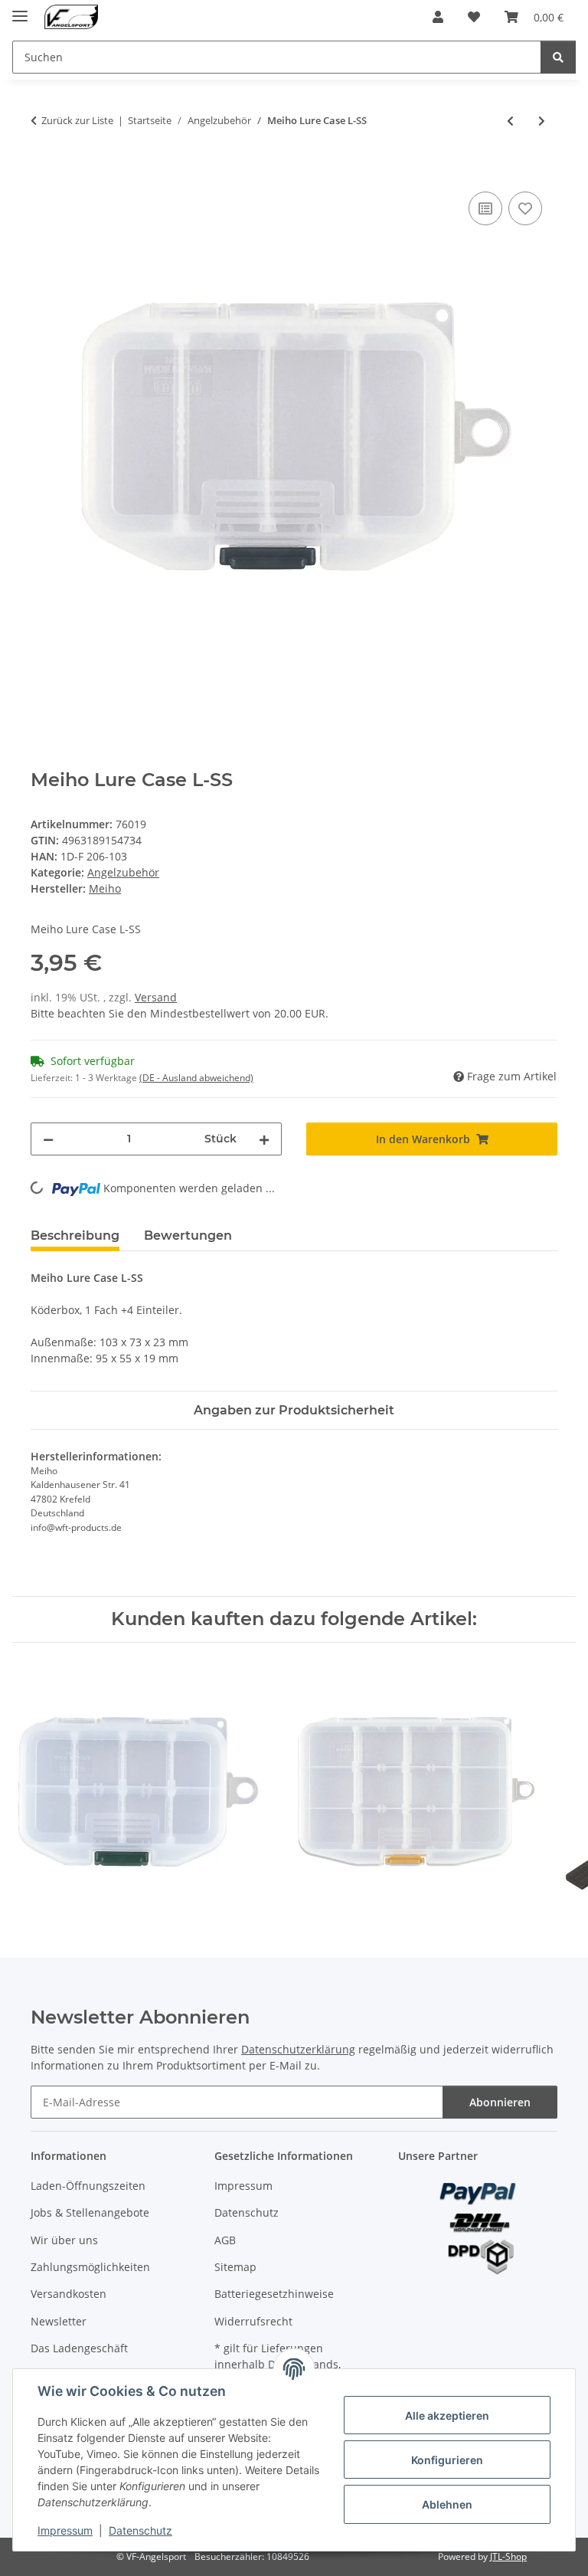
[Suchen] (558, 57)
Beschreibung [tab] (75, 1236)
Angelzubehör (123, 872)
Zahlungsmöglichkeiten (90, 2267)
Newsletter (59, 2321)
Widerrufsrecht (253, 2321)
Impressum (65, 2530)
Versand (156, 997)
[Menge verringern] (48, 1139)
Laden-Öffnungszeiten (88, 2186)
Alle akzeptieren (447, 2415)
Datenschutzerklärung (298, 2049)
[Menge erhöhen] (264, 1139)
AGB (225, 2240)
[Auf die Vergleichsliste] (485, 208)
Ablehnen (447, 2504)
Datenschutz (140, 2530)
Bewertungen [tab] (188, 1236)
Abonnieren (500, 2102)
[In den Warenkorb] (43, 171)
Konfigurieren (447, 2460)
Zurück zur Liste (77, 120)
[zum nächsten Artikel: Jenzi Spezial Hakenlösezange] (542, 121)
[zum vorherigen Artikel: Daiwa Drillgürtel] (510, 121)
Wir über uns (64, 2240)
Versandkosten (69, 2294)
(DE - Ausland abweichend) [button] (196, 1078)
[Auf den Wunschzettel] (525, 208)
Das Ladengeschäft (79, 2348)
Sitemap (235, 2267)
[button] (438, 17)
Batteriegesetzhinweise (274, 2294)
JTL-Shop (508, 2556)
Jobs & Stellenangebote (90, 2212)
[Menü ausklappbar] (20, 10)
